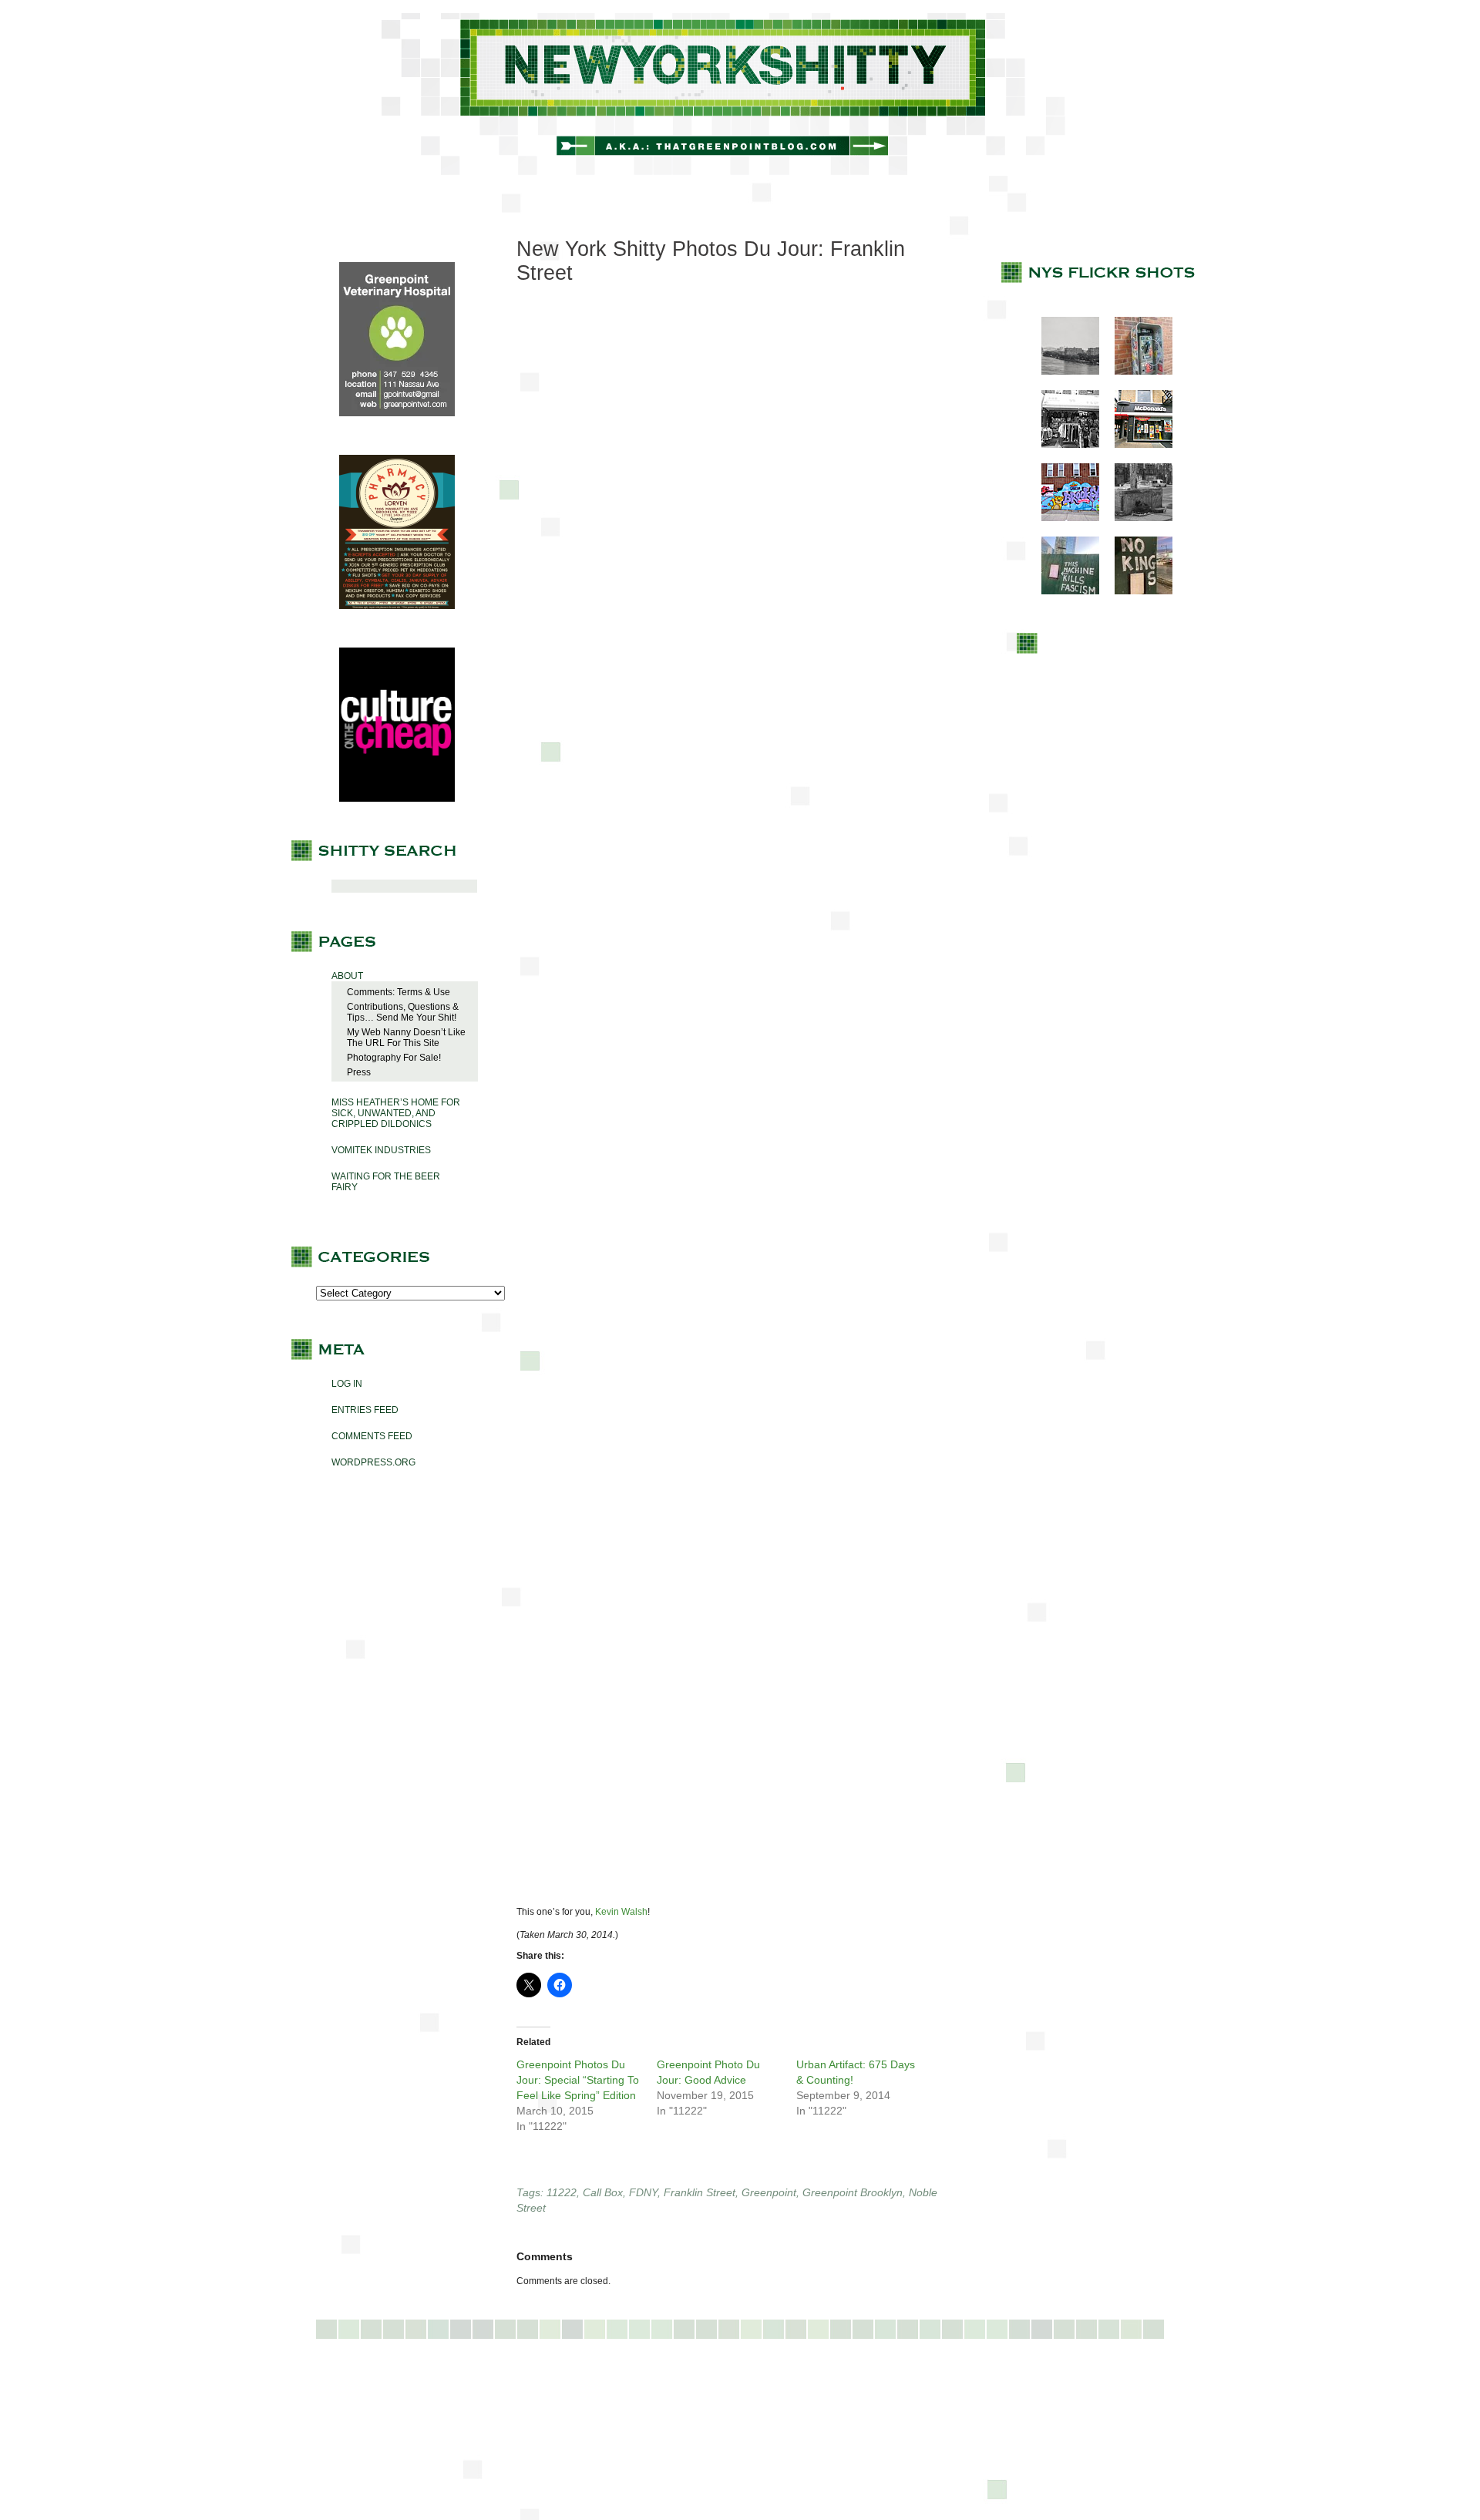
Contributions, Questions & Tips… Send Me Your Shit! (403, 1012)
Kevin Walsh (621, 1912)
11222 (562, 2192)
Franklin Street (700, 2192)
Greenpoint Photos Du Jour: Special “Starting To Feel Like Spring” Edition (578, 2080)
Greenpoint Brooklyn (853, 2192)
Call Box (603, 2192)
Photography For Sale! (394, 1058)
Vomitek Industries (381, 1150)
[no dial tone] (1136, 372)
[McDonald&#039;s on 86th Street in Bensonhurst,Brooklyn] (1136, 445)
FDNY (643, 2192)
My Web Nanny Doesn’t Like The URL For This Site (406, 1038)
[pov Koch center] (1063, 372)
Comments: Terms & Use (399, 992)
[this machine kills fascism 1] (1063, 591)
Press (359, 1072)
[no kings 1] (1136, 591)
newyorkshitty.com (740, 94)
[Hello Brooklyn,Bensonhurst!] (1063, 518)
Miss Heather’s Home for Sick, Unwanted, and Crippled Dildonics (396, 1113)
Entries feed (365, 1410)
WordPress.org (373, 1462)
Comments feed (372, 1436)
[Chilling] (1136, 518)
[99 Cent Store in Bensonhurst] (1063, 445)
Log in (347, 1384)
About (347, 976)
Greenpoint (769, 2192)
